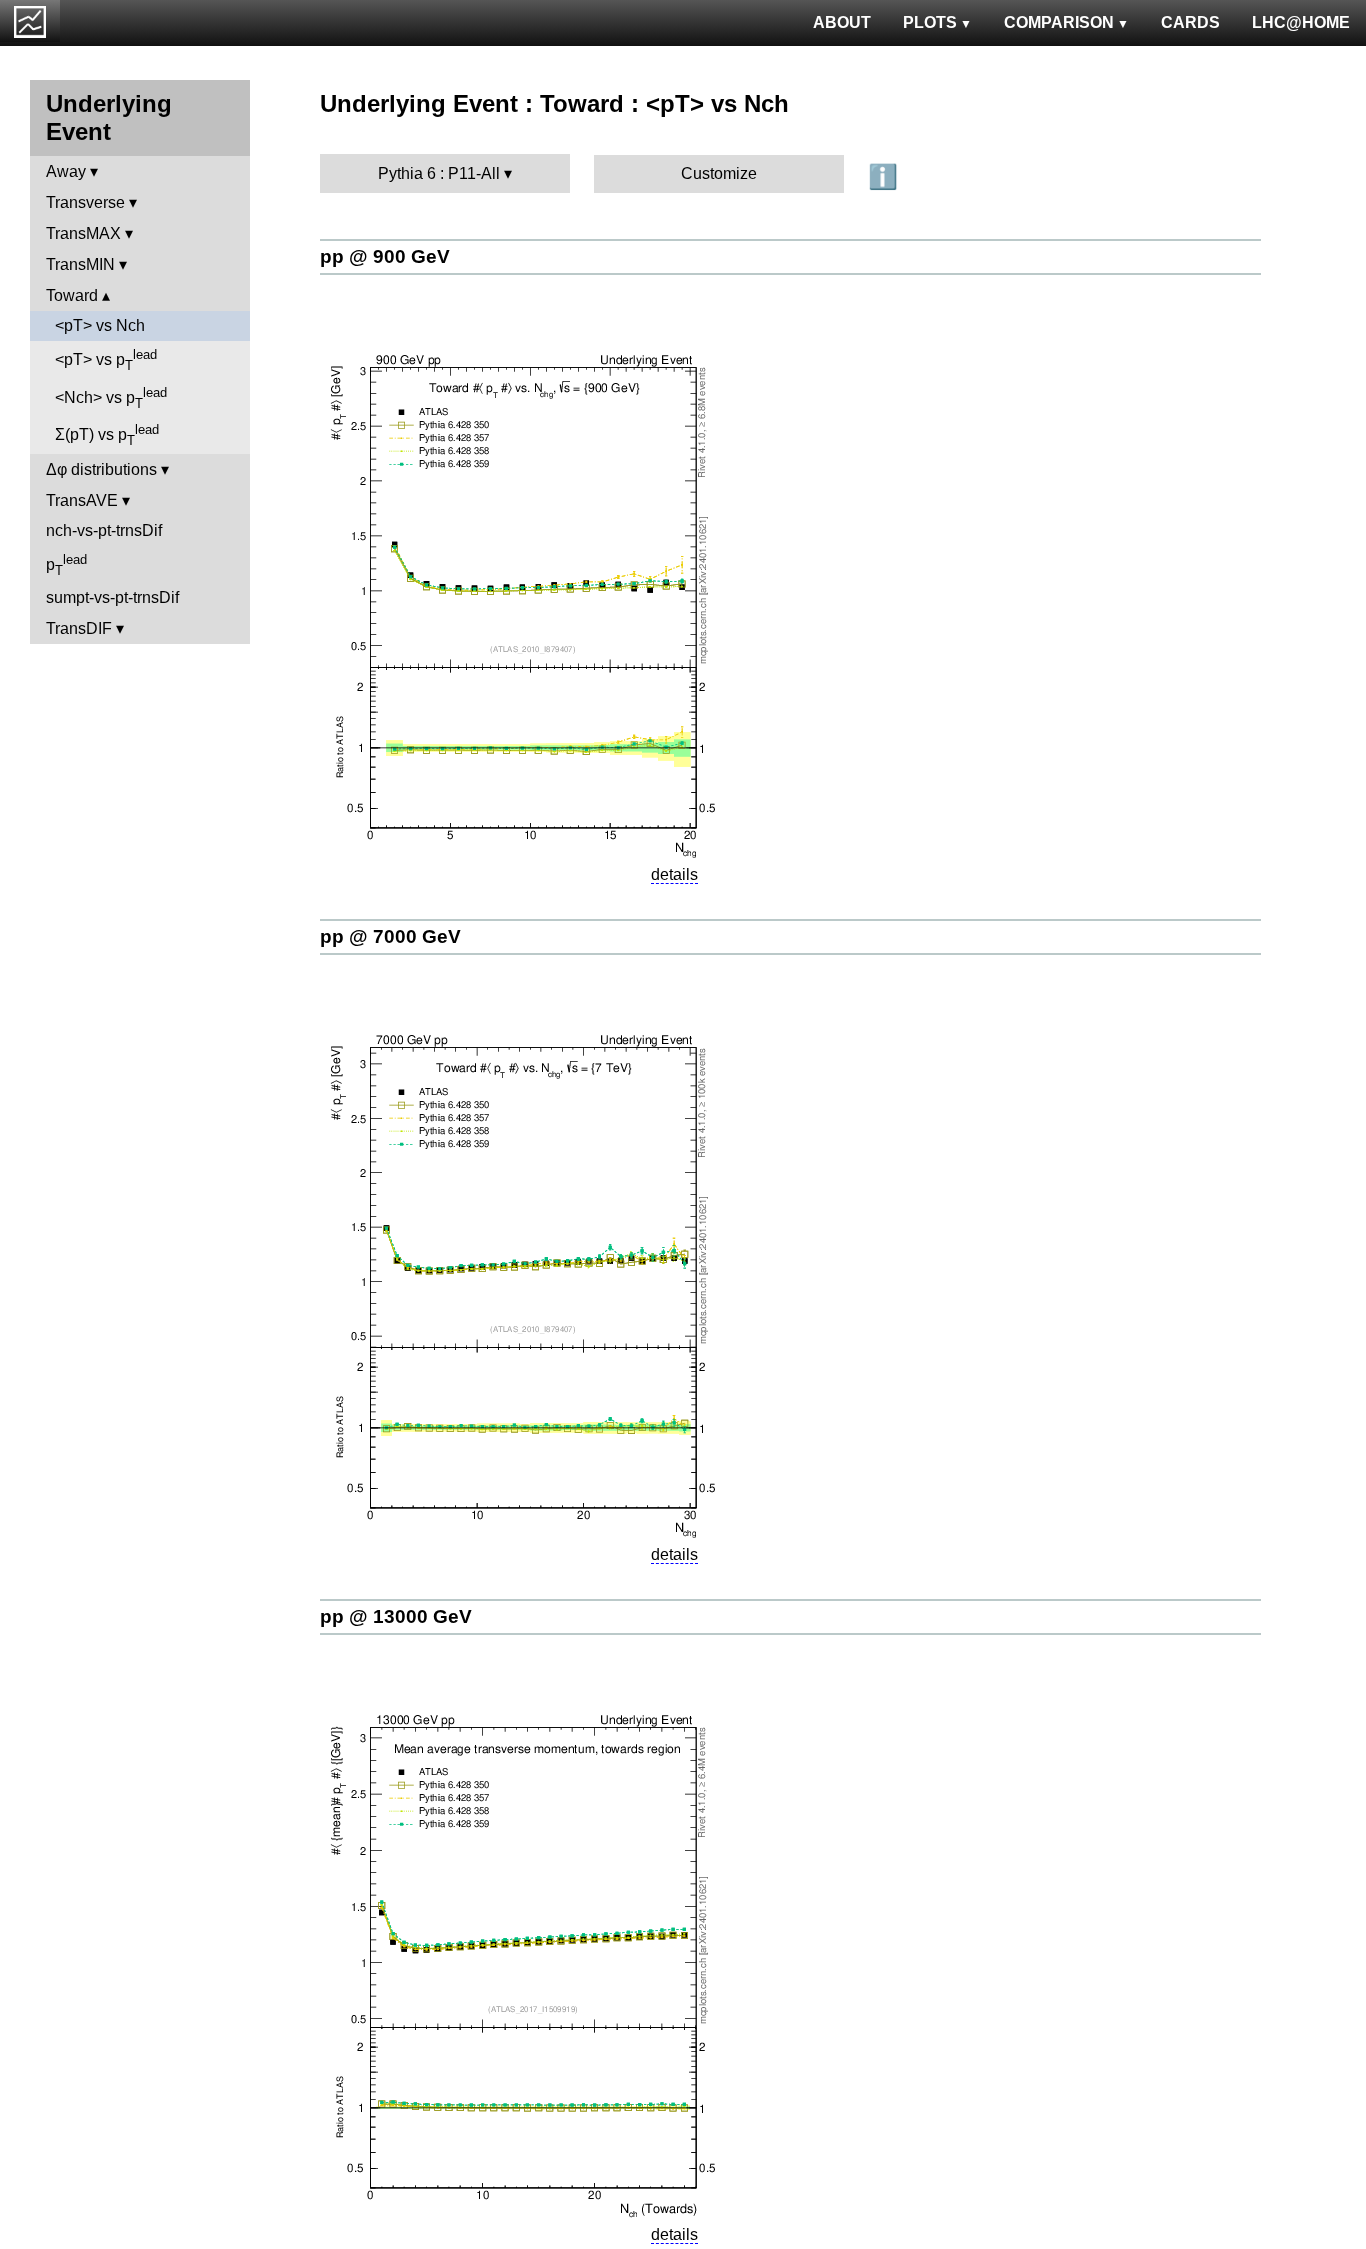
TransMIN (80, 264)
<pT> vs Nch (100, 325)
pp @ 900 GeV (385, 256)
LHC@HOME (1301, 22)
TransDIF (79, 628)
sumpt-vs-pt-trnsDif (112, 597)
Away (66, 171)
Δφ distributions (101, 469)
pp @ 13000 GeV (396, 1616)
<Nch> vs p (111, 398)
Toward (72, 295)
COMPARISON (1059, 22)
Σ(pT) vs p (107, 435)
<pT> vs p (106, 360)
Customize (719, 173)
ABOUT (842, 22)
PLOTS (930, 22)
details (674, 874)
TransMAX (83, 233)
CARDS (1190, 22)
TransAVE (82, 500)
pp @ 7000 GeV (390, 936)
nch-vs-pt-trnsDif (104, 530)
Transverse (85, 202)
